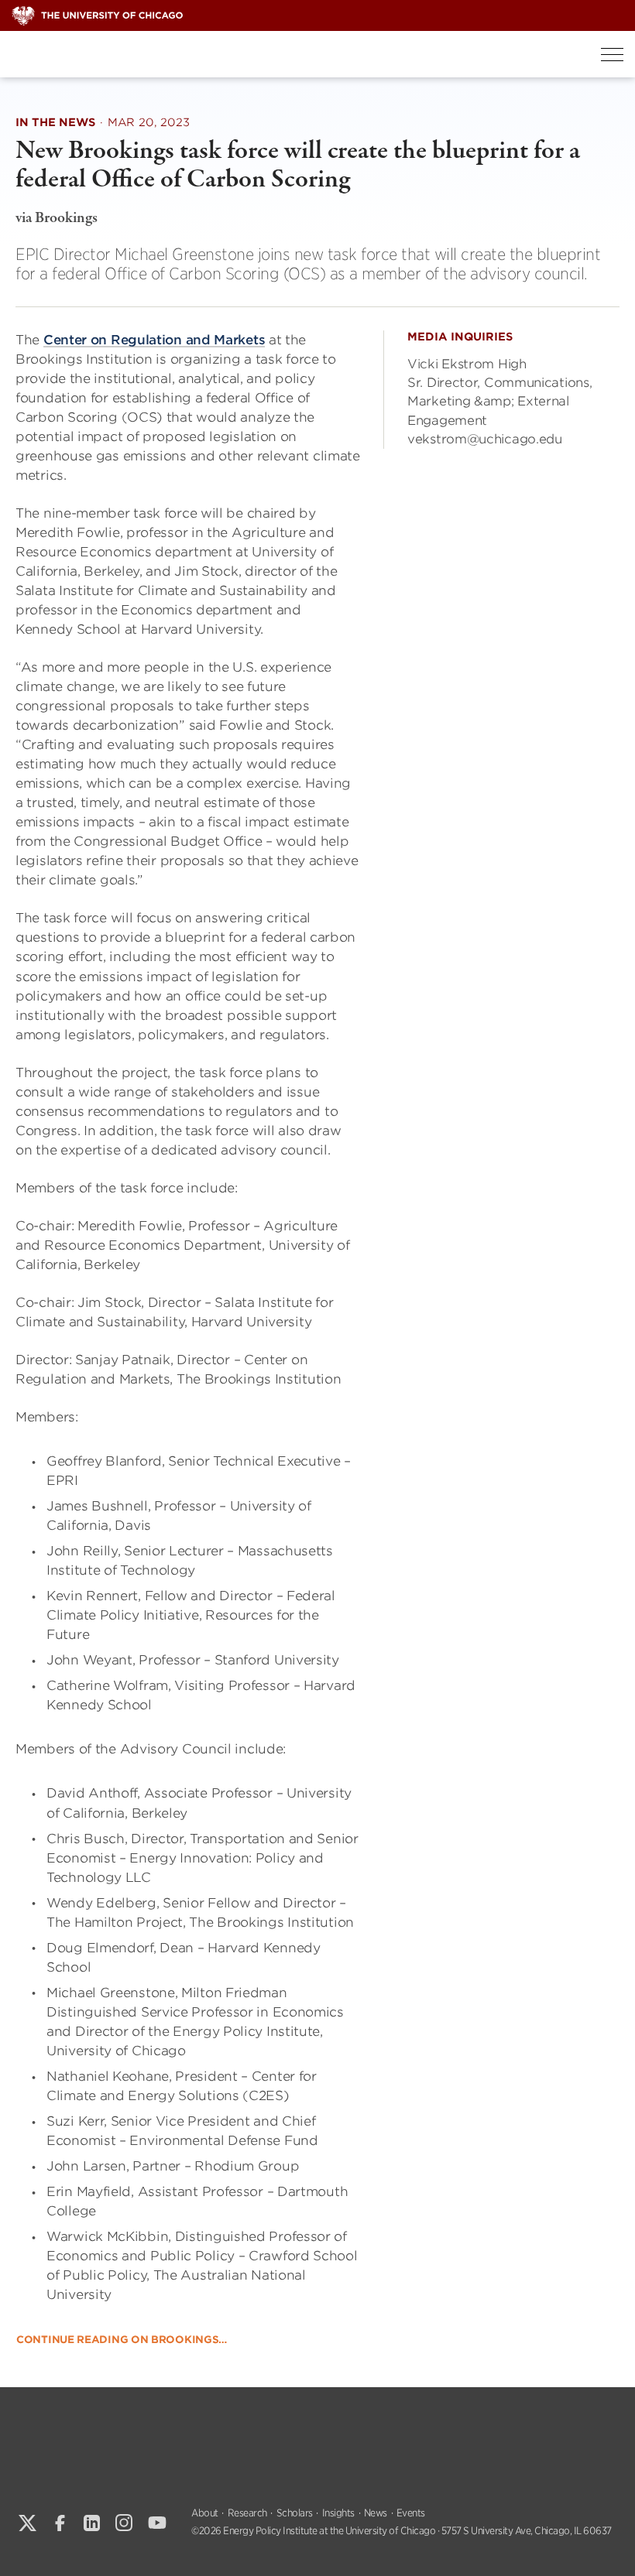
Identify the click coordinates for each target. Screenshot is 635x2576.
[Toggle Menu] (612, 55)
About (205, 2513)
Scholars (295, 2513)
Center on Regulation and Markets (154, 340)
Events (411, 2513)
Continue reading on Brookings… (122, 2340)
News (376, 2513)
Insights (338, 2513)
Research (247, 2513)
